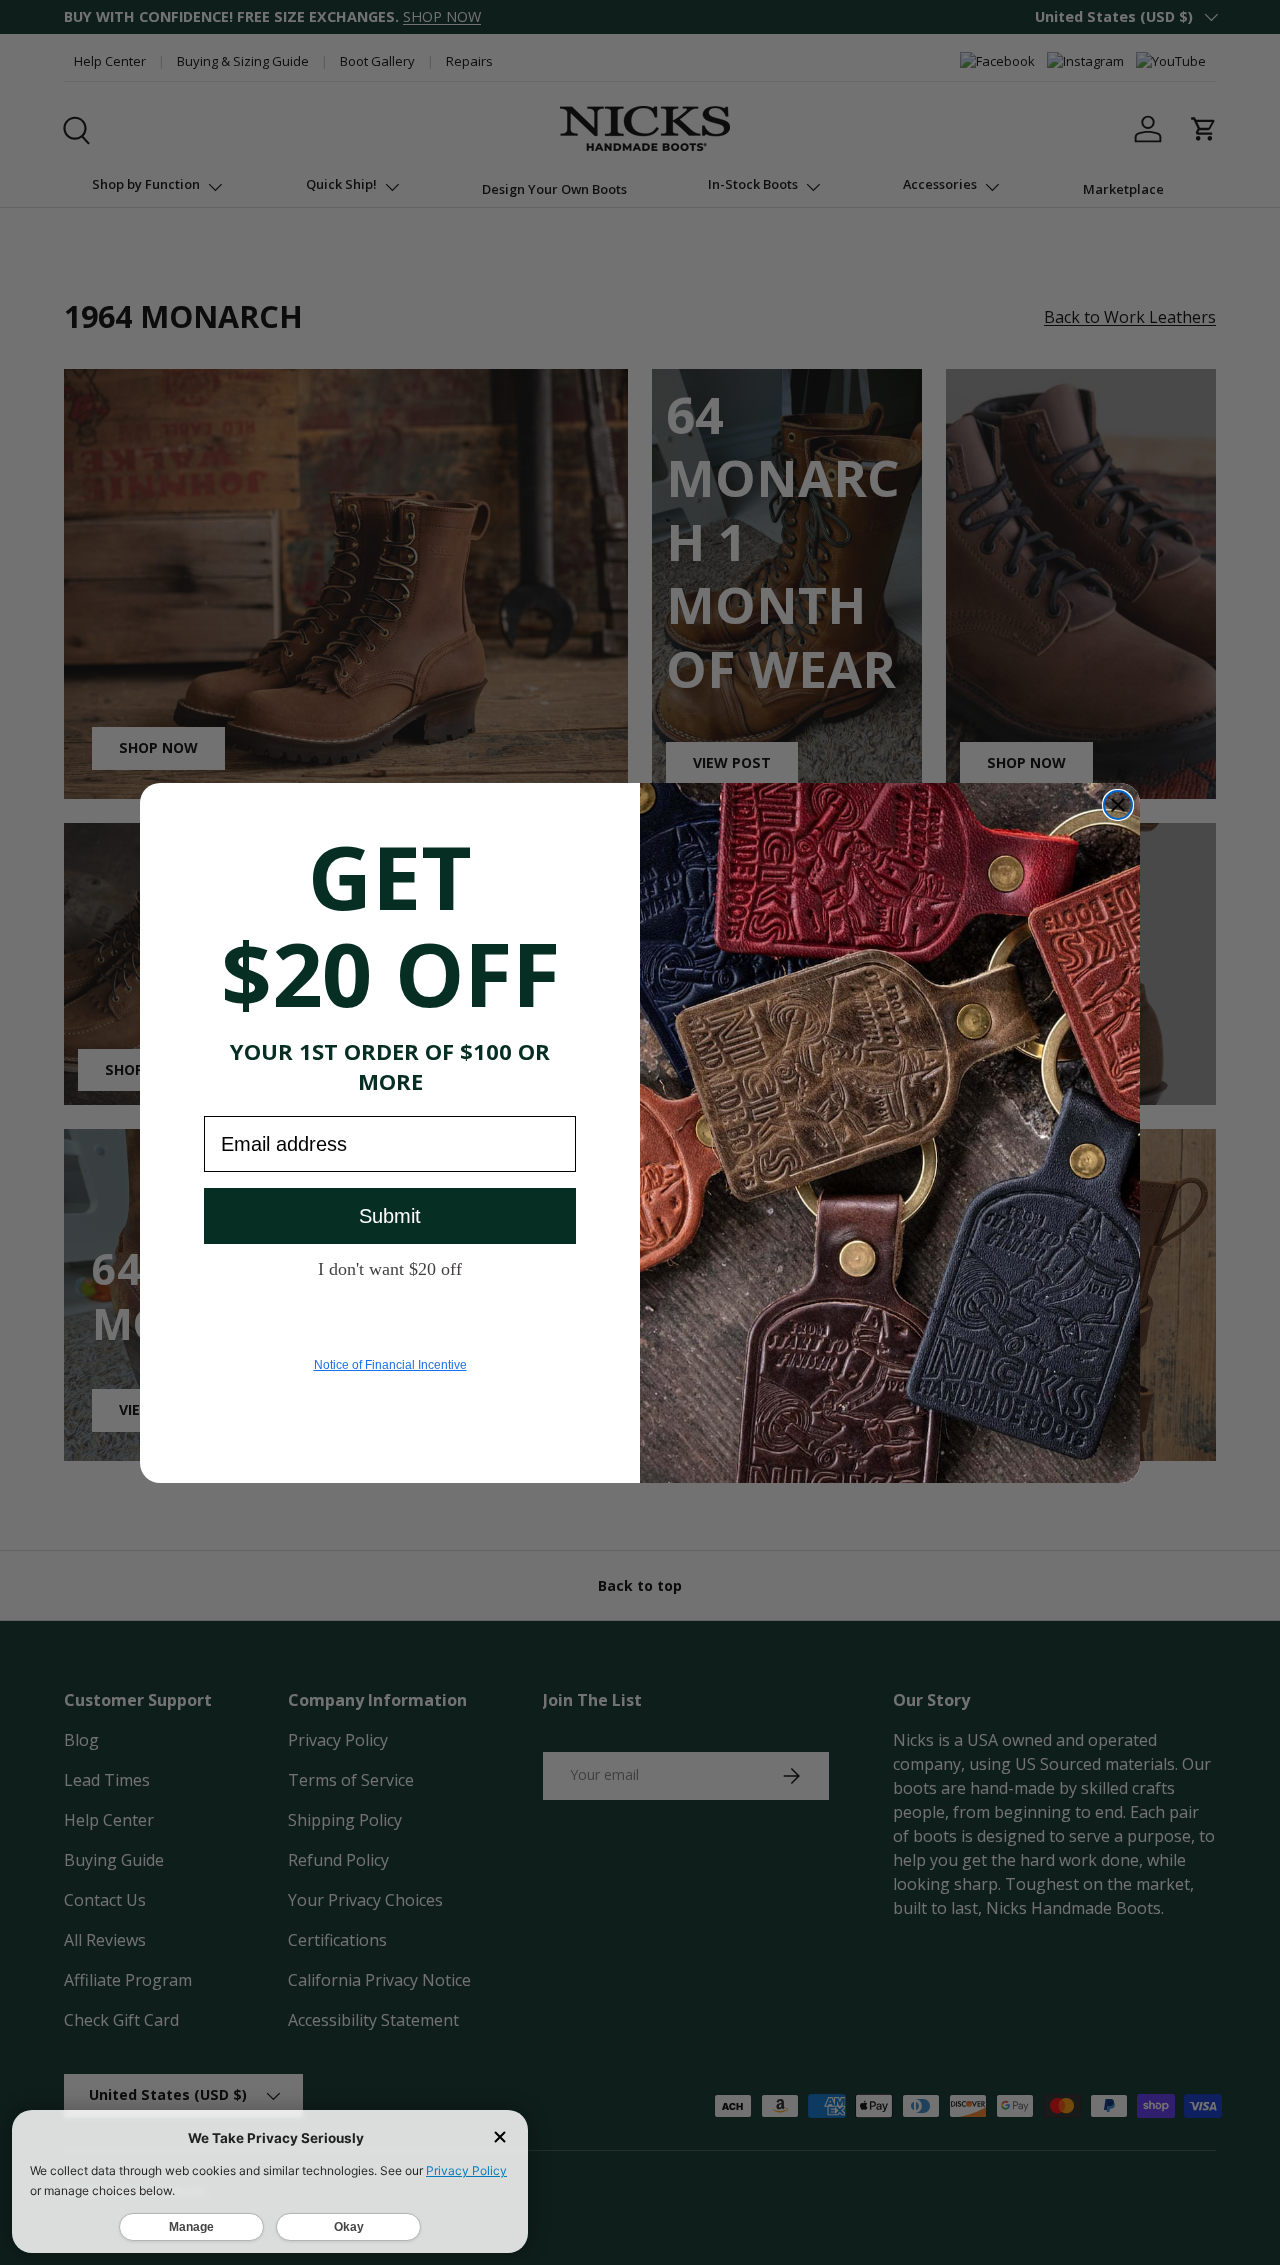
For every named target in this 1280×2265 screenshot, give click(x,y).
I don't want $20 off (390, 1268)
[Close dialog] (1118, 805)
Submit (390, 1216)
